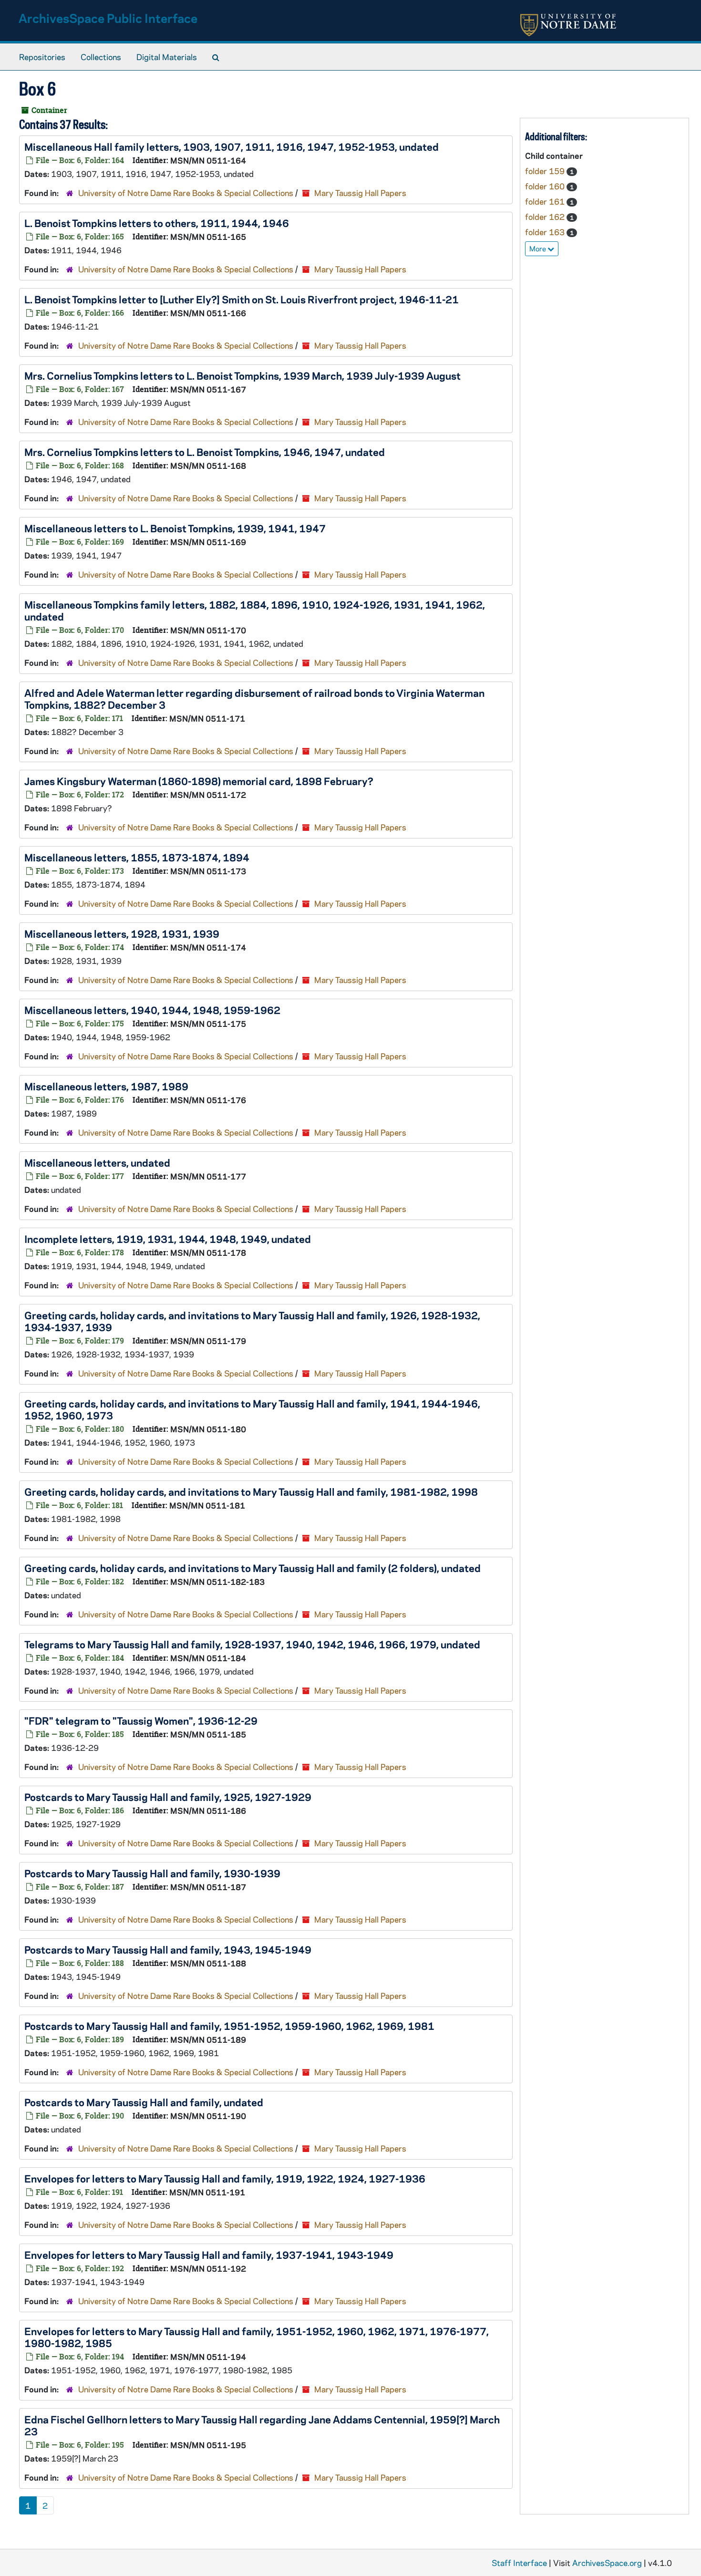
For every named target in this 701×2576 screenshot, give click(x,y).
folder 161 (546, 201)
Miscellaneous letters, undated (97, 1162)
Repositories (42, 57)
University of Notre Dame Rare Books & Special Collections (186, 193)
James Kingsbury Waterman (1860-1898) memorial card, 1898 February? (199, 781)
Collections (101, 57)
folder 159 (546, 171)
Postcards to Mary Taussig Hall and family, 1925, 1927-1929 (168, 1797)
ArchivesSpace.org (607, 2563)
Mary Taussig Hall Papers (360, 193)
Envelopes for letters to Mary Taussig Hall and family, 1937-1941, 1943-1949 (209, 2255)
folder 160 (546, 186)
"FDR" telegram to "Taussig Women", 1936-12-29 (141, 1720)
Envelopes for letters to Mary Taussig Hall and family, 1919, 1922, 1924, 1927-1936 (225, 2178)
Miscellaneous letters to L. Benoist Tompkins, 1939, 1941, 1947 (175, 528)
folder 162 (546, 217)
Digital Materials (167, 57)
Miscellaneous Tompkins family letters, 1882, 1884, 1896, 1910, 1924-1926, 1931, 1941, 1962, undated (255, 610)
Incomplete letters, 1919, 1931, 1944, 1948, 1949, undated (168, 1239)
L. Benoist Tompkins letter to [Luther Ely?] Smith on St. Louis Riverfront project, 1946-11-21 (242, 299)
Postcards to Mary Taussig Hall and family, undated (144, 2102)
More (538, 248)
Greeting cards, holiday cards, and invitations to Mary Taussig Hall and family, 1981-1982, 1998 (251, 1491)
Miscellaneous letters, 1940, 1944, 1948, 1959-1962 (152, 1010)
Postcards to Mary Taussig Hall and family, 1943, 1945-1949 (168, 1949)
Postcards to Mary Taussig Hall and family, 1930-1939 (152, 1873)
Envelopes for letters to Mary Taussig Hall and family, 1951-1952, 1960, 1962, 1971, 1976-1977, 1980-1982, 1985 (257, 2337)
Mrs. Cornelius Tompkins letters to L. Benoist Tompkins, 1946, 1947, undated (205, 452)
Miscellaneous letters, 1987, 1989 (106, 1086)
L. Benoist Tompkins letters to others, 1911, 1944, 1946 (157, 223)
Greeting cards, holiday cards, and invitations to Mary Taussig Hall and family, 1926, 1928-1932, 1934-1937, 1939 (252, 1321)
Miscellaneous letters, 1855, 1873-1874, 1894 (137, 857)
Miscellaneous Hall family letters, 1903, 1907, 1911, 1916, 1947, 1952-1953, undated (232, 146)
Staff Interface (519, 2563)
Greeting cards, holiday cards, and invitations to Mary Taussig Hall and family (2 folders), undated (253, 1568)
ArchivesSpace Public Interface (108, 18)
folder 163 (546, 232)
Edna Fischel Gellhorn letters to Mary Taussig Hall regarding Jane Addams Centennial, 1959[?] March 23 (262, 2425)
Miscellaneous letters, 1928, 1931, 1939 (122, 933)
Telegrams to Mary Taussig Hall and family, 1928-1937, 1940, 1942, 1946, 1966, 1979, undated (252, 1644)
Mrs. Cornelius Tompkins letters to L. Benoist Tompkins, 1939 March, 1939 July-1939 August (242, 375)
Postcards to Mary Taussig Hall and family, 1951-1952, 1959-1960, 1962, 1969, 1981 (229, 2026)
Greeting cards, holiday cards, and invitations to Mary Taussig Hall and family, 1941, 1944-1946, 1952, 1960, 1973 (252, 1409)
